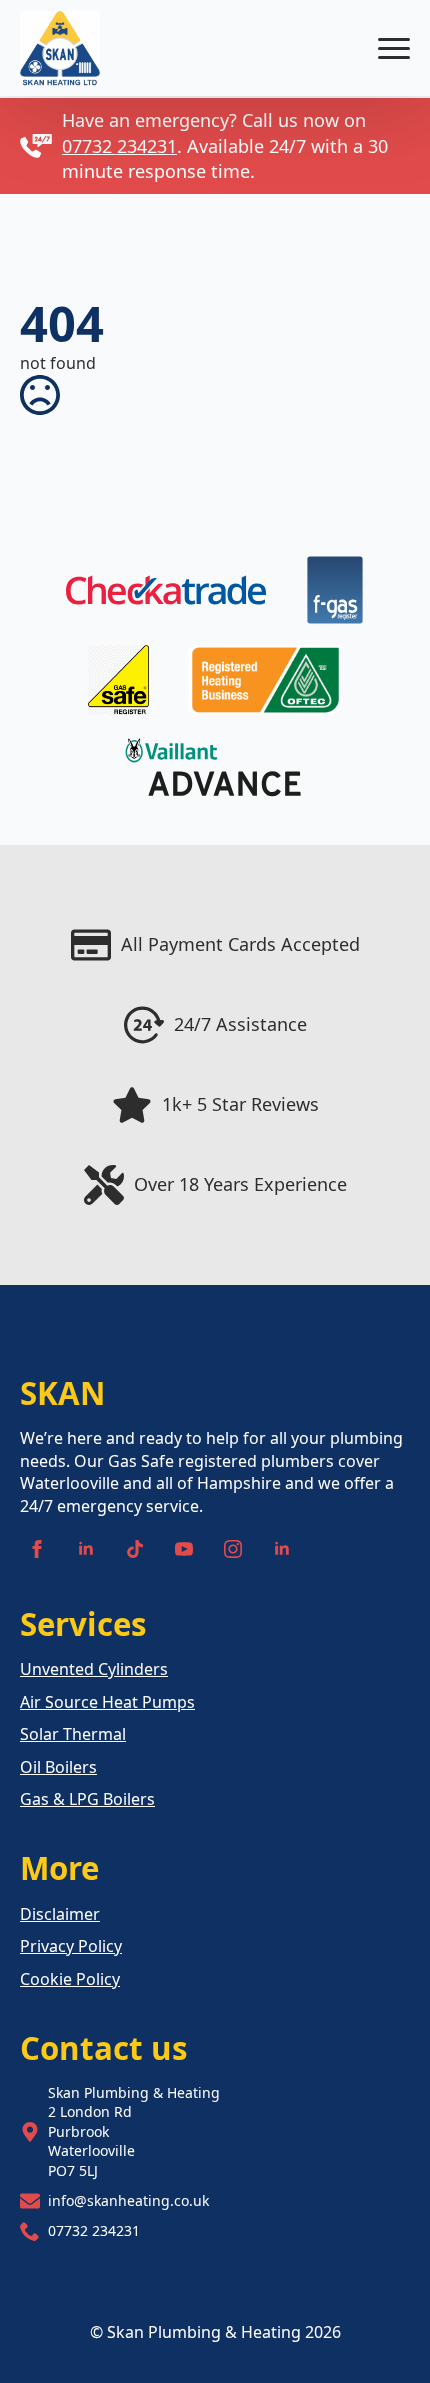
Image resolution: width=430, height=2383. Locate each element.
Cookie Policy (70, 1979)
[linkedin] (86, 1549)
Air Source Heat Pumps (107, 1702)
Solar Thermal (73, 1734)
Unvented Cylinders (94, 1669)
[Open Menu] (394, 48)
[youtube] (184, 1549)
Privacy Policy (71, 1946)
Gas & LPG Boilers (87, 1799)
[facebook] (37, 1549)
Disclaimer (60, 1914)
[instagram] (233, 1549)
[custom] (135, 1549)
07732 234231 (119, 146)
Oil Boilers (58, 1767)
